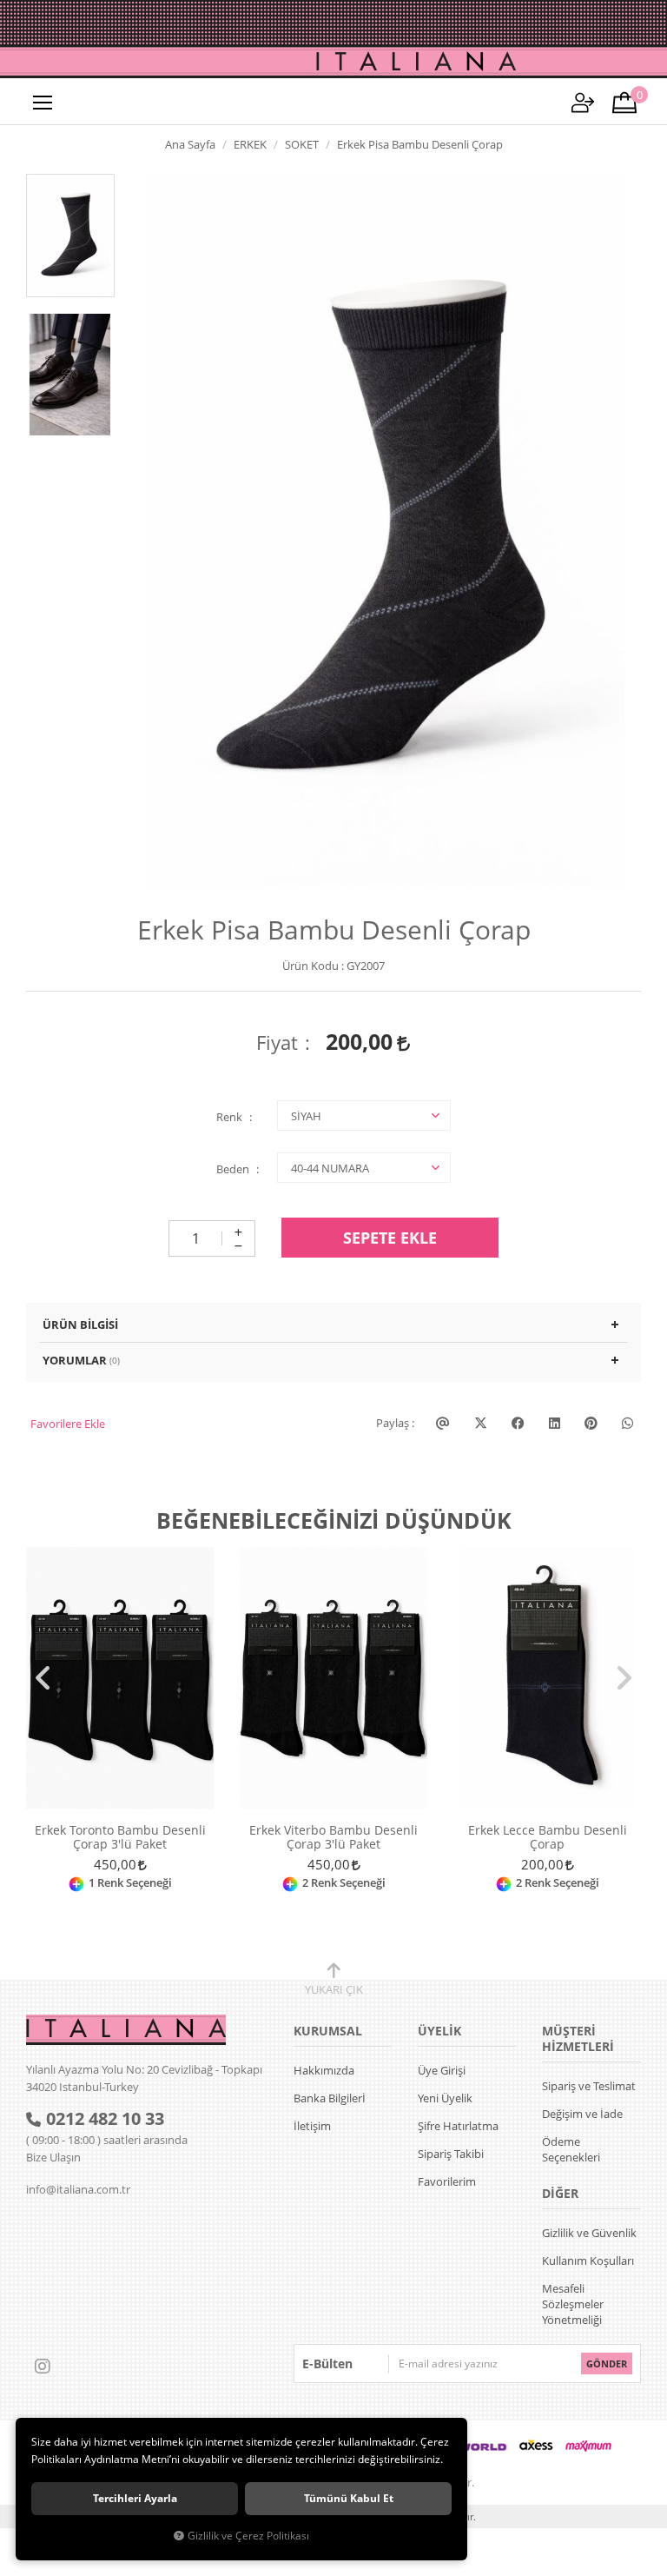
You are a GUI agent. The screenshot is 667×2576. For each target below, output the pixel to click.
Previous (43, 1678)
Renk (229, 1117)
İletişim (312, 2126)
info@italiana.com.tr (78, 2189)
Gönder (607, 2364)
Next (624, 1678)
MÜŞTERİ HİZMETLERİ (578, 2038)
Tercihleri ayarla (135, 2498)
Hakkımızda (324, 2070)
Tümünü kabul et (349, 2498)
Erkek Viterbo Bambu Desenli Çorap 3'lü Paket (333, 1837)
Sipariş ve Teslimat (589, 2086)
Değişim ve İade (582, 2114)
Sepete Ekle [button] (390, 1238)
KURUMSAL (328, 2031)
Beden (233, 1169)
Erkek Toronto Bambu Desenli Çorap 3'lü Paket (120, 1837)
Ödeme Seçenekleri (571, 2149)
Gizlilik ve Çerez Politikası (248, 2535)
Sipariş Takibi (451, 2154)
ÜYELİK (439, 2031)
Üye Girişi (442, 2070)
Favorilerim (447, 2181)
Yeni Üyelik (445, 2098)
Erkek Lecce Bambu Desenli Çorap (548, 1837)
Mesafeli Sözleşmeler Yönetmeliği (573, 2304)
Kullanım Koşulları (588, 2261)
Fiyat (277, 1042)
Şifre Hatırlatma (458, 2126)
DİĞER (560, 2193)
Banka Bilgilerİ (330, 2098)
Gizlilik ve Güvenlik (589, 2233)
